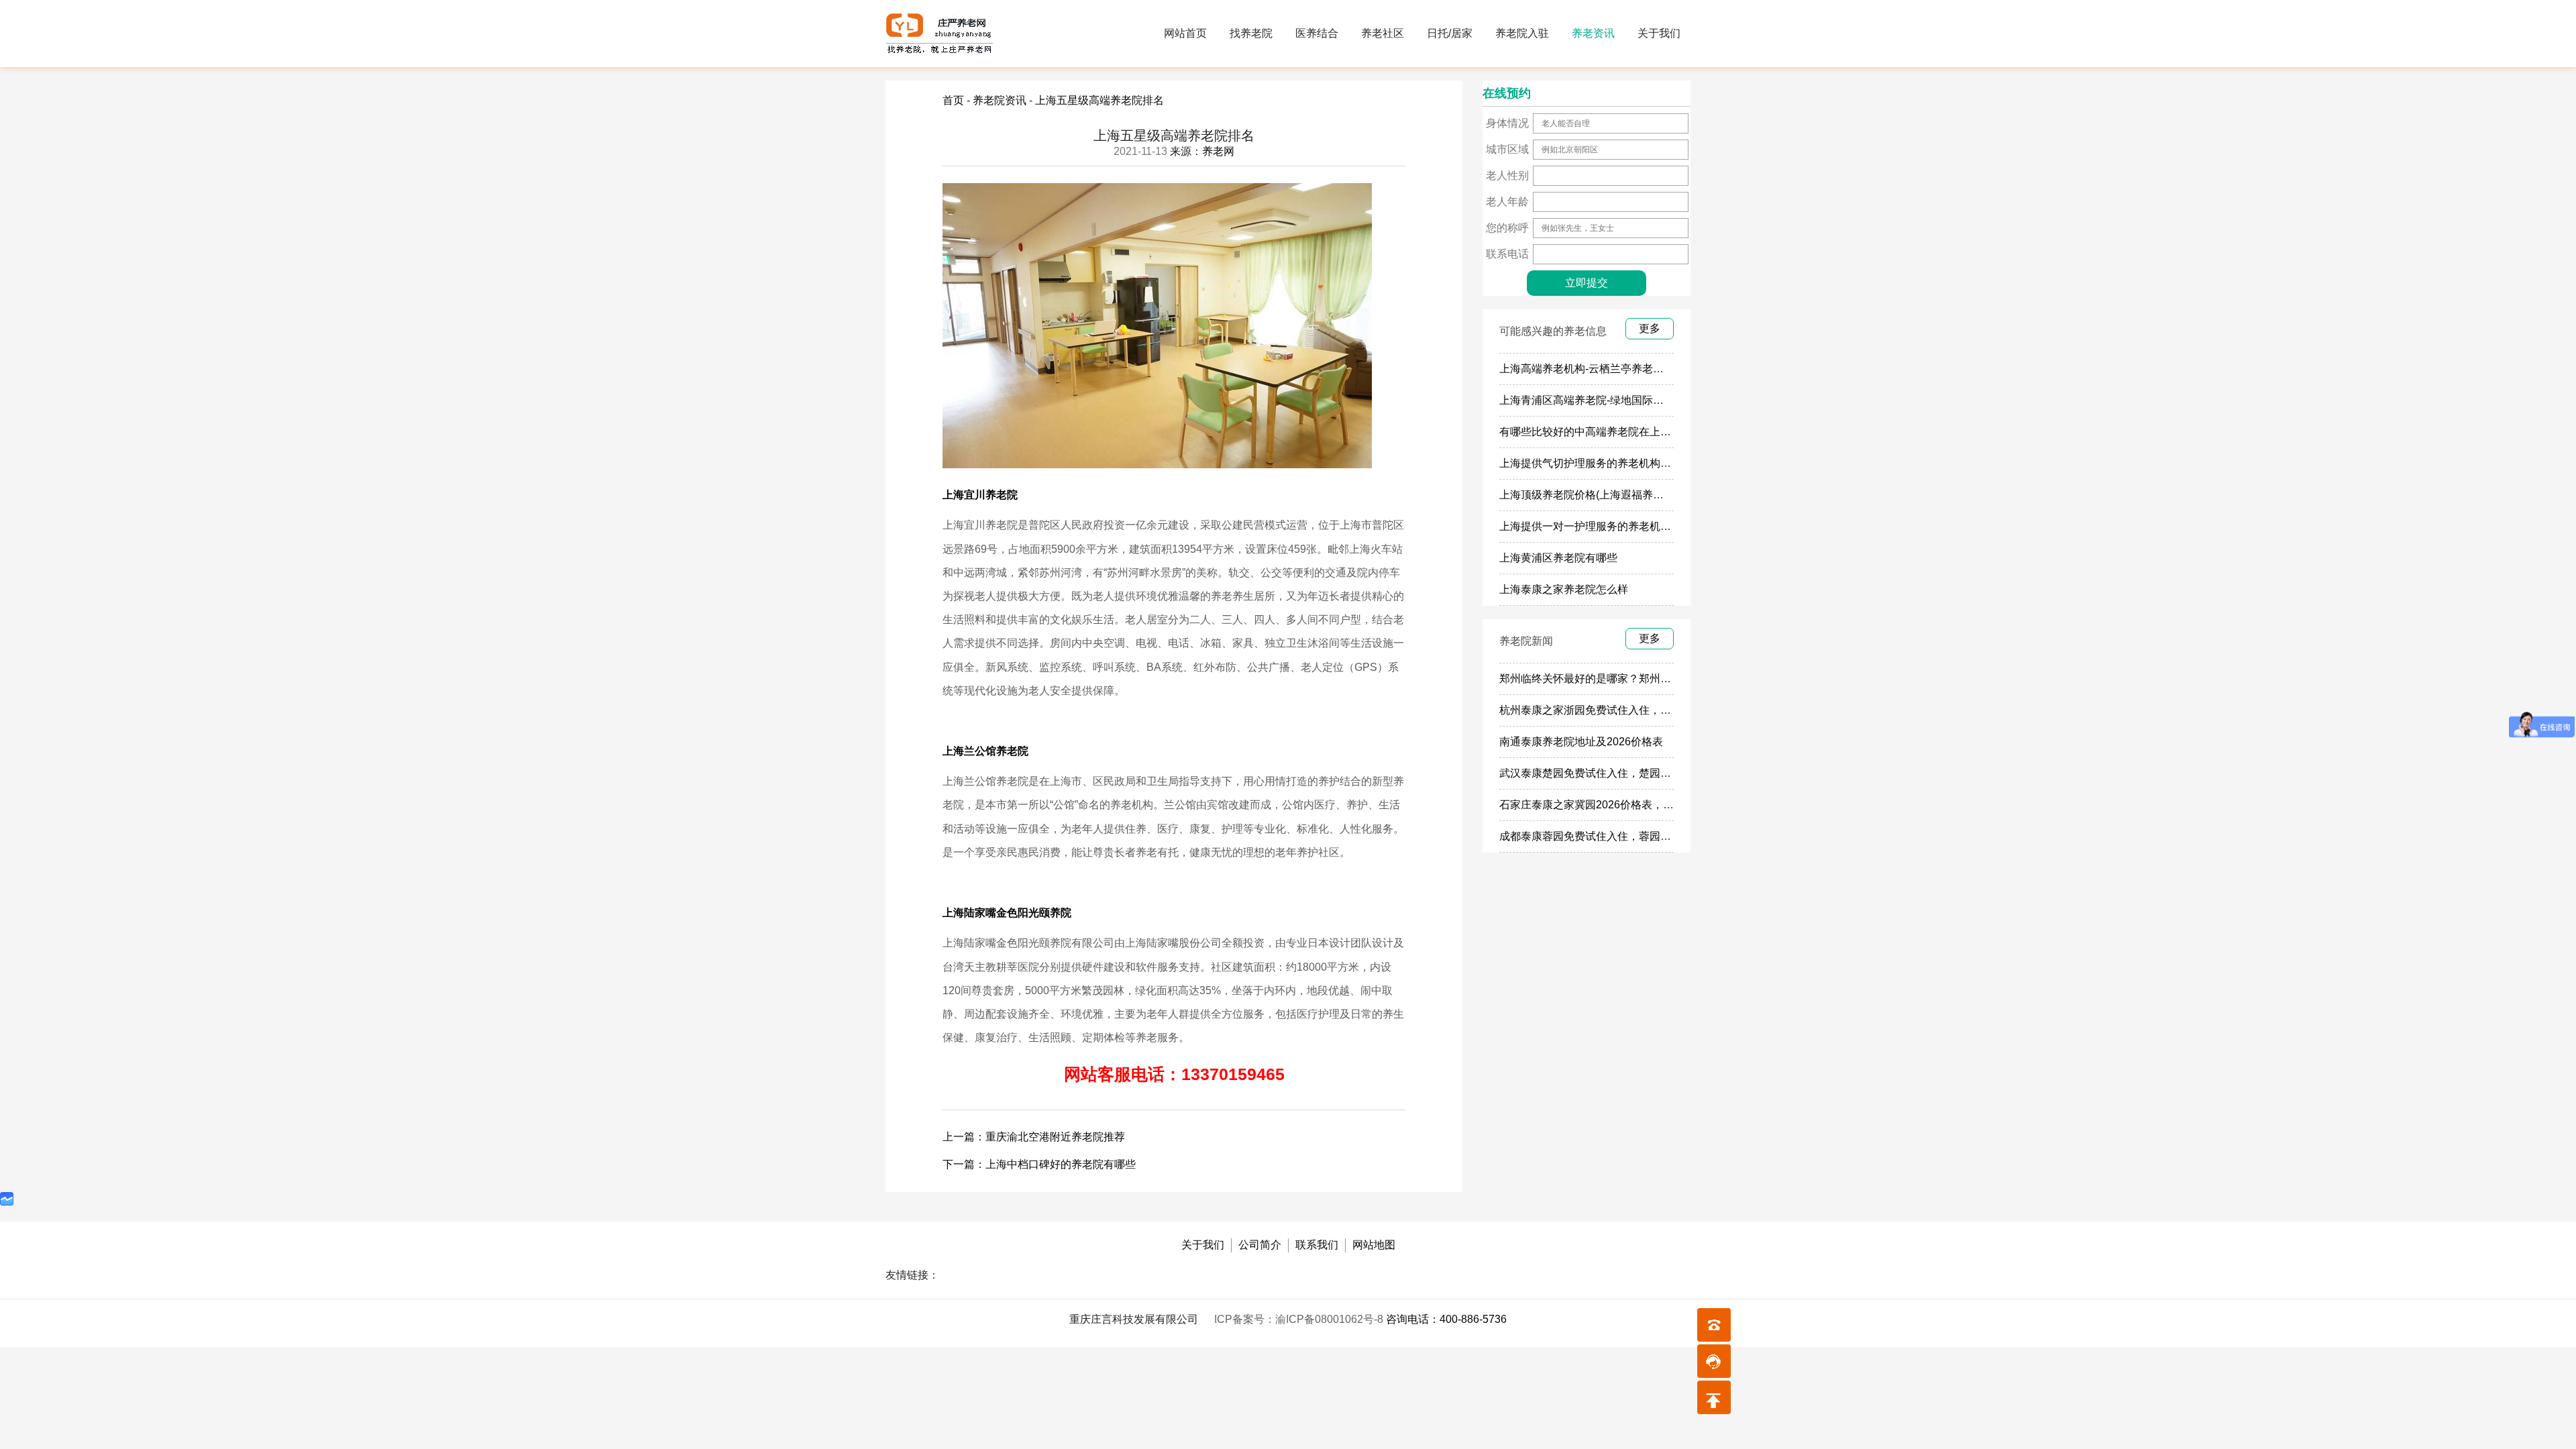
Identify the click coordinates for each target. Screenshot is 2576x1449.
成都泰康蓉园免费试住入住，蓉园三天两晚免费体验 (1623, 836)
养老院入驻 (1522, 33)
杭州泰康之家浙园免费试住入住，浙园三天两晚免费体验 (1633, 710)
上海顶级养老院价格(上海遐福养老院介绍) (1599, 495)
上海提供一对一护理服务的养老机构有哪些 (1601, 526)
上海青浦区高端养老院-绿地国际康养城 (1592, 400)
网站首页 (1185, 33)
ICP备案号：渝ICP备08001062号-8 (1300, 1319)
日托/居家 (1450, 33)
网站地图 (1374, 1245)
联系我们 (1317, 1245)
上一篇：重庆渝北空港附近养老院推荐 (1034, 1137)
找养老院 (1251, 33)
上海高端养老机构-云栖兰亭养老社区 (1587, 369)
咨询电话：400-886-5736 (1446, 1319)
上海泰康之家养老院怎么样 (1564, 589)
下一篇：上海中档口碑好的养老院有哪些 (1039, 1164)
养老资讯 (1593, 33)
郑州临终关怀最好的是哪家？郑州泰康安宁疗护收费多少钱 (1639, 679)
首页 (953, 100)
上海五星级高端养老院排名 (1099, 100)
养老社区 (1383, 33)
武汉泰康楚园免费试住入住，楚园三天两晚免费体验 (1623, 773)
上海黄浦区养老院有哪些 (1558, 558)
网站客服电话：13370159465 (1174, 1074)
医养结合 (1317, 33)
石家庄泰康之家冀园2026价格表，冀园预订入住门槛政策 (1635, 805)
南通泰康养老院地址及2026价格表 (1581, 742)
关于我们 (1659, 33)
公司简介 (1260, 1245)
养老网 (1218, 151)
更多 (1650, 328)
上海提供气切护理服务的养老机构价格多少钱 (1607, 463)
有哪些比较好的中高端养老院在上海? (1588, 432)
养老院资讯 (1000, 100)
